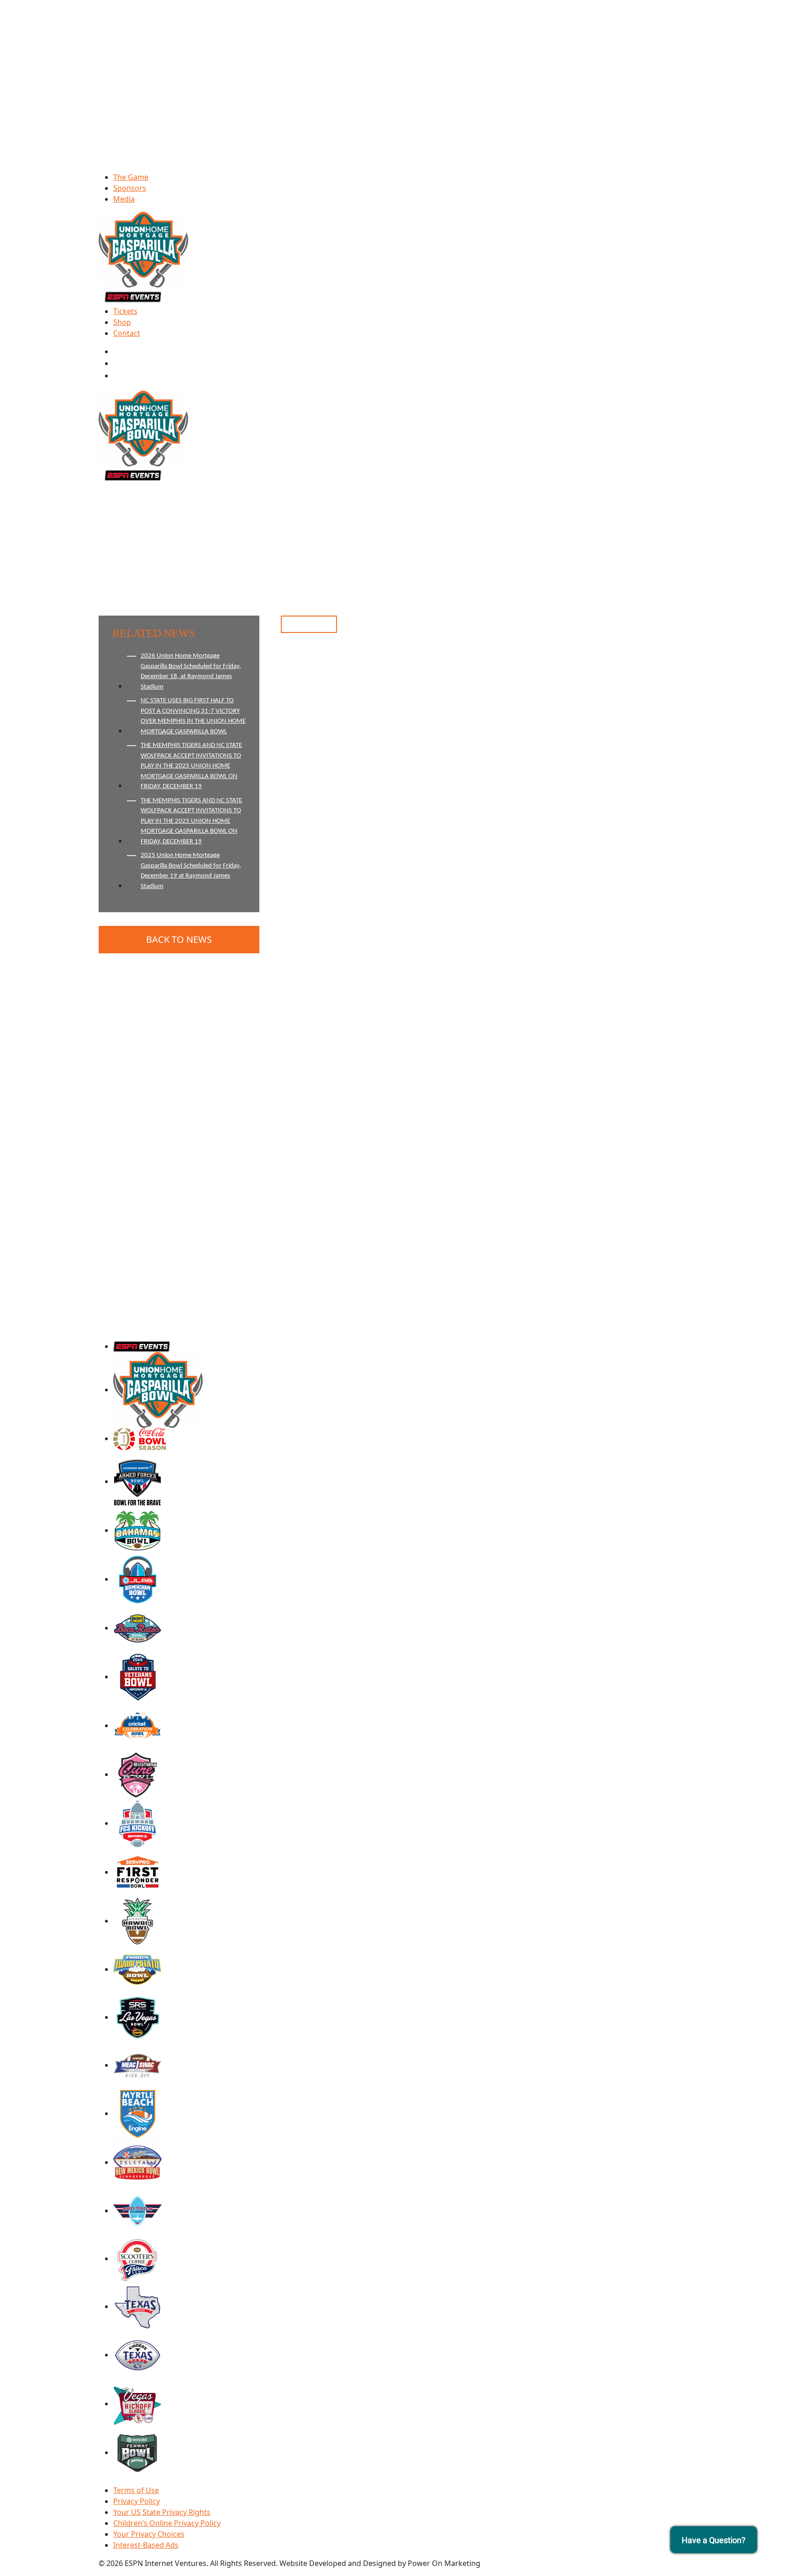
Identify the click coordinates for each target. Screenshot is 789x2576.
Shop (122, 322)
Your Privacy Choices (149, 2534)
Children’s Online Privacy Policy (167, 2523)
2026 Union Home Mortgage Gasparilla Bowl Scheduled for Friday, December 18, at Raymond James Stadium (191, 671)
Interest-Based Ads (146, 2545)
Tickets (125, 311)
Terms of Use (136, 2490)
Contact (127, 333)
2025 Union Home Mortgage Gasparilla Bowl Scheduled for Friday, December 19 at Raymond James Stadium (191, 871)
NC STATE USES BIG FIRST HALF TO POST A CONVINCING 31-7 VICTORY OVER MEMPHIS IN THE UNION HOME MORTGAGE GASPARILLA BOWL (193, 716)
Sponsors (130, 188)
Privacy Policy (137, 2501)
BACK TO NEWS (179, 939)
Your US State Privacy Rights (162, 2512)
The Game (131, 177)
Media (124, 199)
